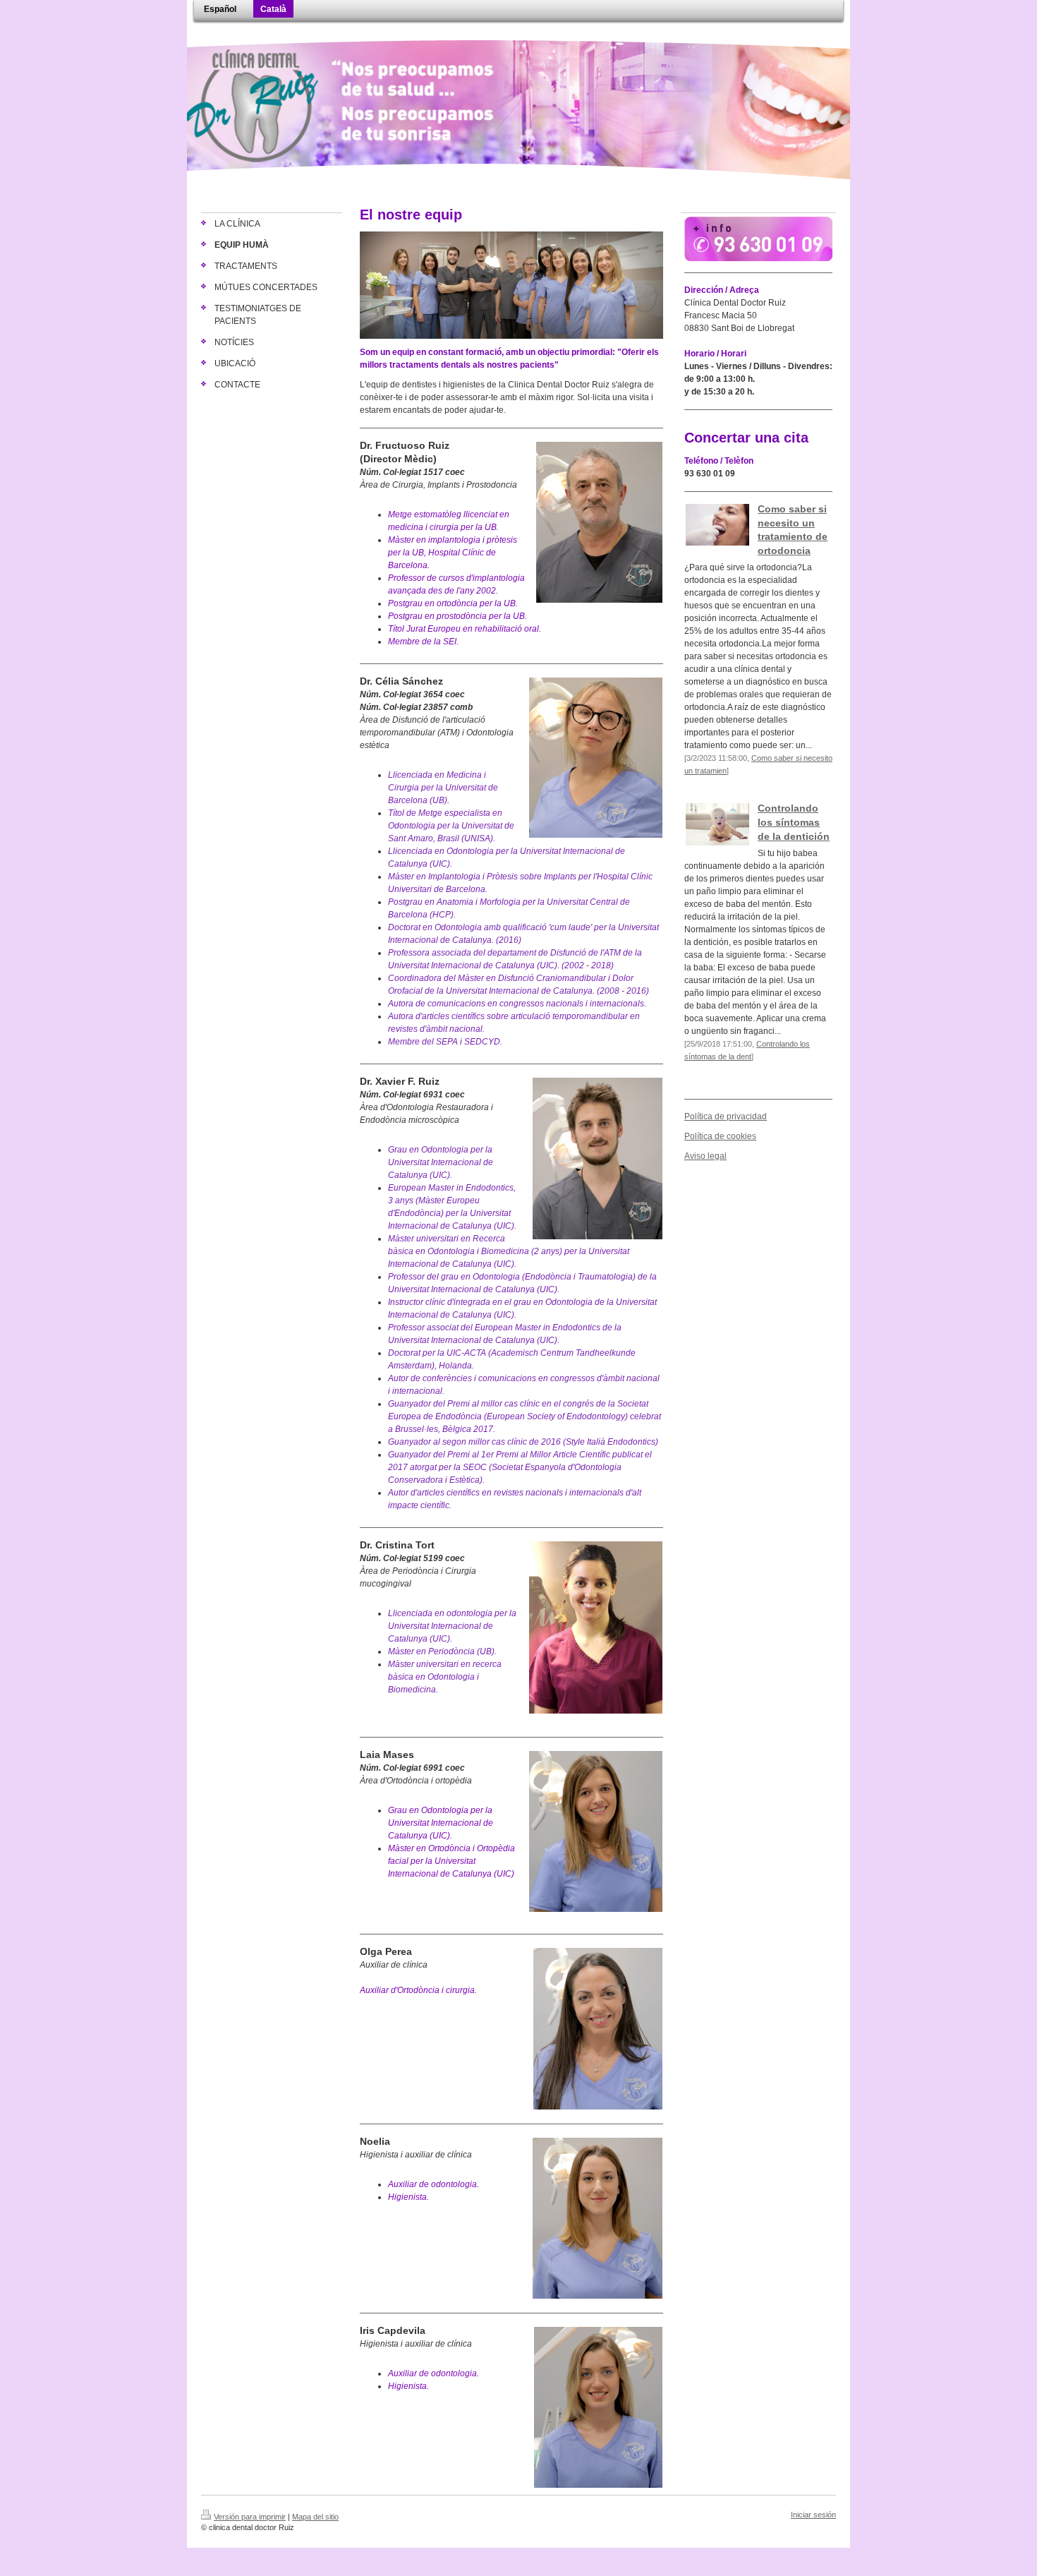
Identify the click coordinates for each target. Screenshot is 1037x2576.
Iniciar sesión (813, 2515)
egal (718, 1156)
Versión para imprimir (250, 2517)
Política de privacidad (726, 1117)
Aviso (695, 1156)
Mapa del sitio (315, 2517)
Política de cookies (720, 1136)
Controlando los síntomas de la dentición (794, 822)
